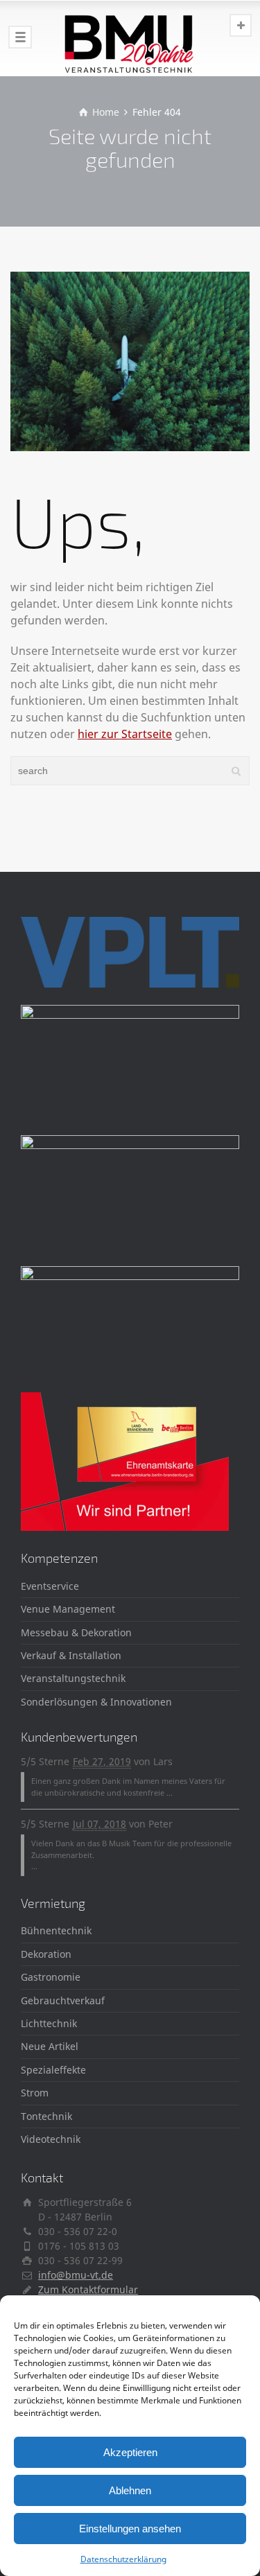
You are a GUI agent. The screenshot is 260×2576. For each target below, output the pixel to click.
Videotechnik (51, 2139)
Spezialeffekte (53, 2070)
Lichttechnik (49, 2023)
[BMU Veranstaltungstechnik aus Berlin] (130, 38)
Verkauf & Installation (71, 1655)
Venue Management (68, 1609)
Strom (35, 2093)
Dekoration (46, 1954)
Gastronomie (51, 1977)
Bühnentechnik (56, 1930)
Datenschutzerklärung (123, 2559)
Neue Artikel (50, 2046)
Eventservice (50, 1586)
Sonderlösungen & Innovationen (96, 1702)
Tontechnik (46, 2116)
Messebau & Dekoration (76, 1632)
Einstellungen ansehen (130, 2529)
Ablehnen (130, 2490)
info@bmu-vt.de (76, 2275)
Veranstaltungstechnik (73, 1678)
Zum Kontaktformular (88, 2289)
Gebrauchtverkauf (63, 2000)
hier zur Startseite (125, 734)
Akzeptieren (130, 2452)
